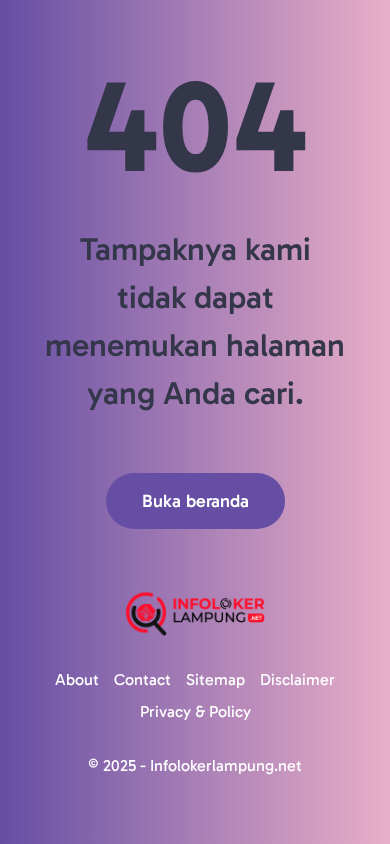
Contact (142, 679)
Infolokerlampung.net (226, 765)
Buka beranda (195, 501)
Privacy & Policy (195, 711)
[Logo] (195, 613)
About (77, 679)
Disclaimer (297, 679)
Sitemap (215, 679)
